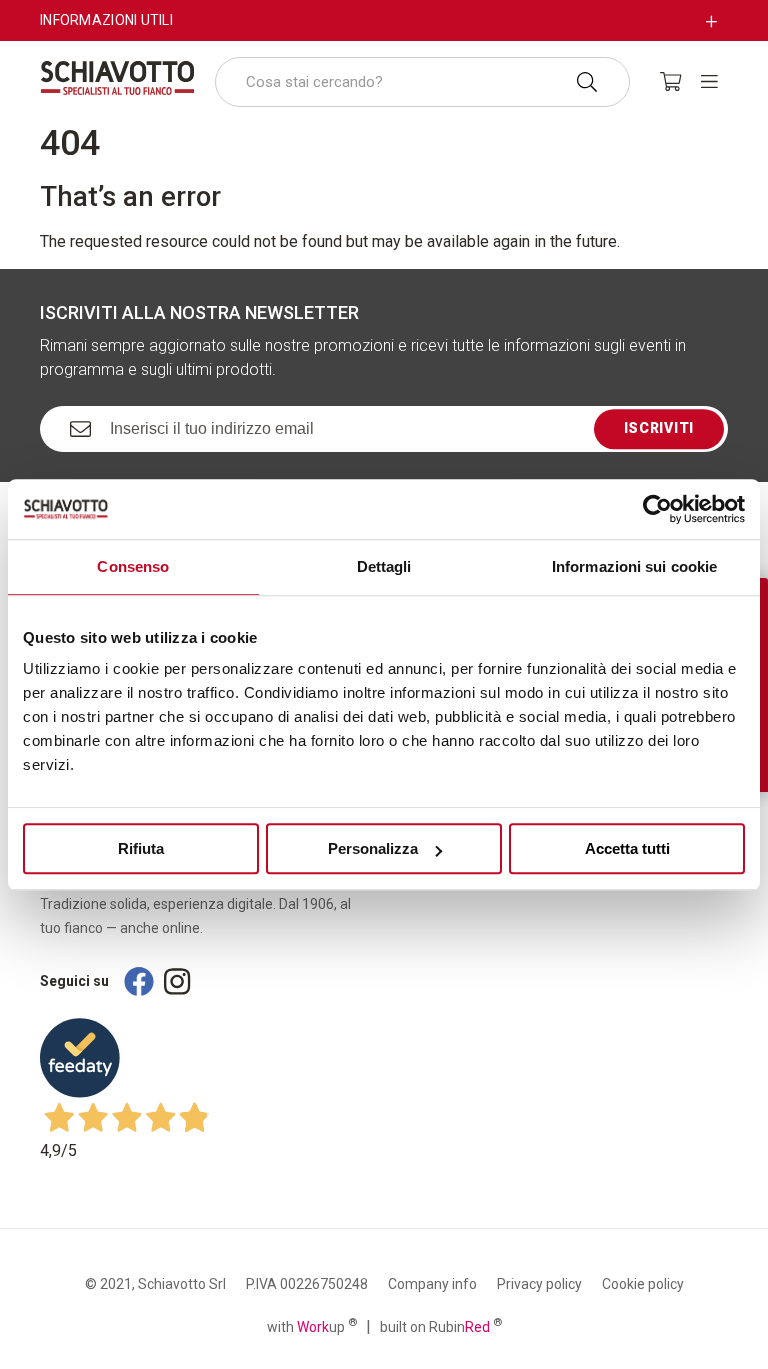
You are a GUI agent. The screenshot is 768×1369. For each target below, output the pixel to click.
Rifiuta (141, 848)
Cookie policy (643, 1284)
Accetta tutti (627, 848)
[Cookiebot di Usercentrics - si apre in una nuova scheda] (657, 509)
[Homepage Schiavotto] (117, 78)
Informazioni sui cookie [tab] (634, 566)
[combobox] (422, 82)
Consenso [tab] (133, 566)
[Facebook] (139, 981)
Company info (432, 1284)
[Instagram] (177, 981)
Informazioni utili (106, 20)
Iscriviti (659, 428)
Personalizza (373, 848)
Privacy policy (539, 1284)
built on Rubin (441, 1326)
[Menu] (709, 81)
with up (312, 1326)
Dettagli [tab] (384, 566)
